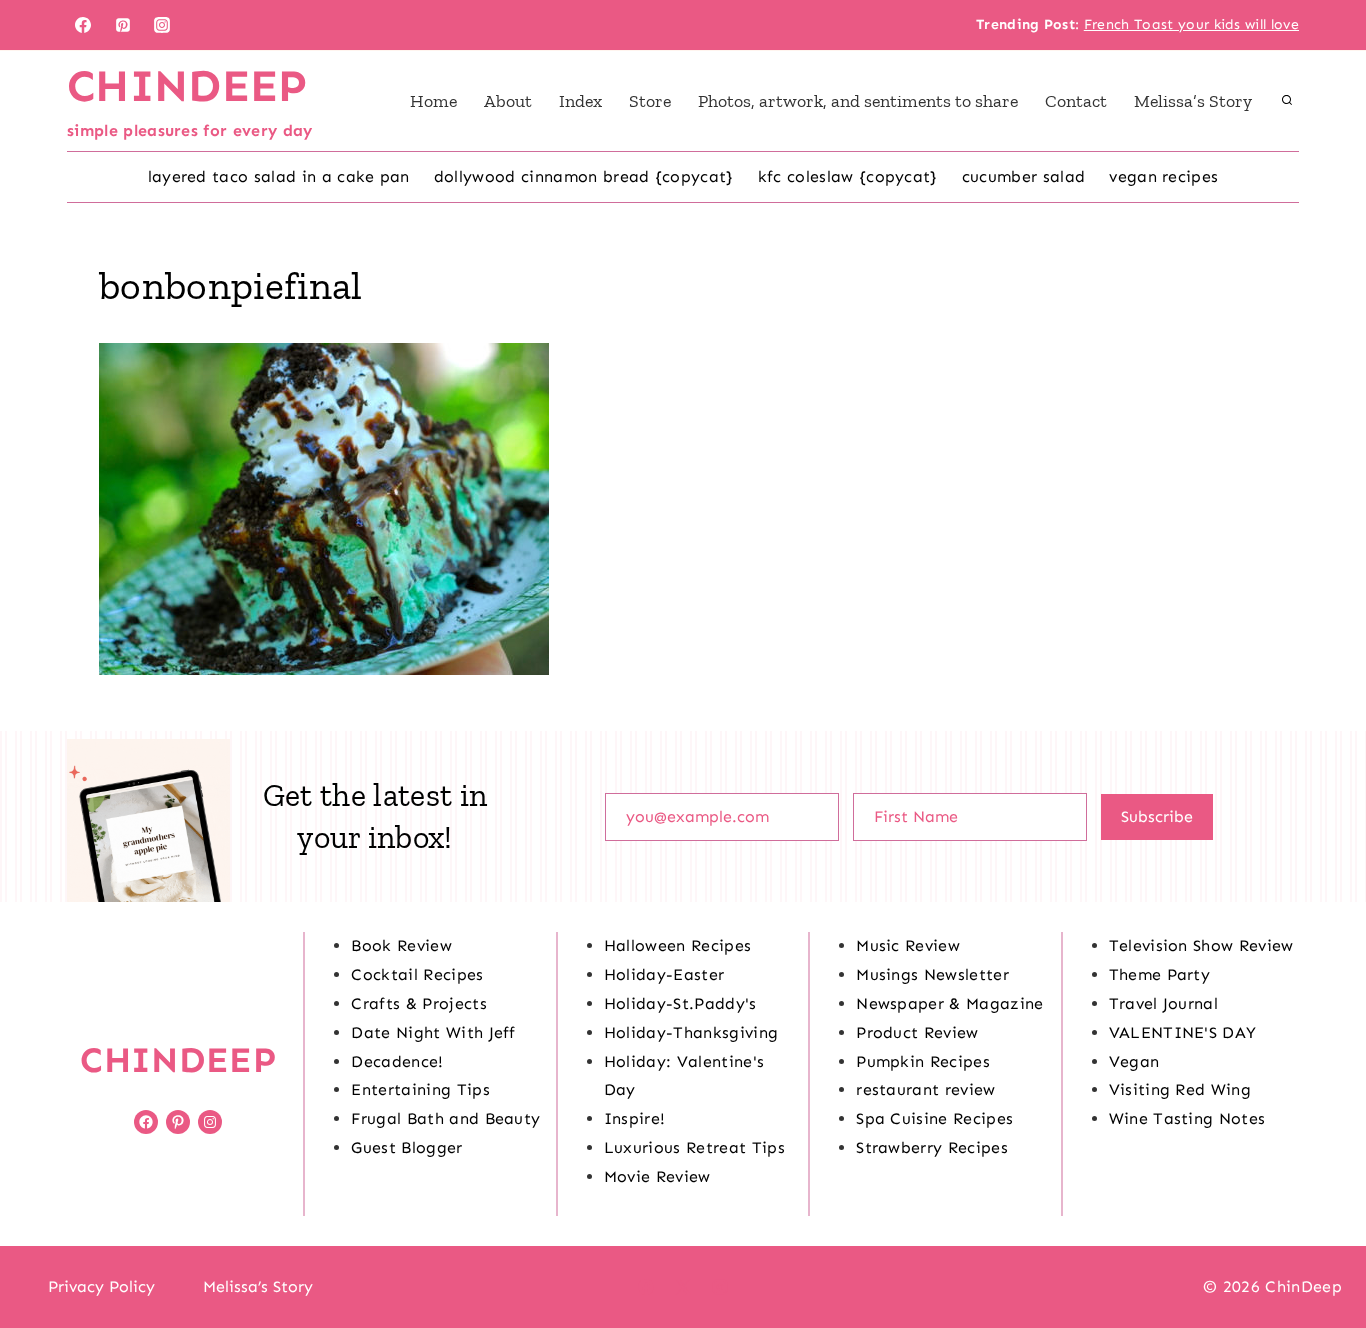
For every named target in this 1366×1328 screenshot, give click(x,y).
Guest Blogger (406, 1147)
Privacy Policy (101, 1286)
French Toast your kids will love (1191, 24)
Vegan (1134, 1061)
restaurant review (925, 1089)
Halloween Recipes (677, 945)
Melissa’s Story (1193, 101)
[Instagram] (162, 25)
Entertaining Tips (420, 1089)
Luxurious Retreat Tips (694, 1147)
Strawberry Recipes (932, 1147)
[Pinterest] (123, 25)
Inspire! (635, 1118)
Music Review (908, 945)
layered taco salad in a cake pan (279, 176)
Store (650, 101)
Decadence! (397, 1061)
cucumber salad (1023, 176)
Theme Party (1160, 974)
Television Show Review (1201, 945)
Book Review (401, 945)
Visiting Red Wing (1180, 1089)
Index (580, 101)
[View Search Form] (1287, 101)
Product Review (917, 1032)
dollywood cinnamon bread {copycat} (584, 176)
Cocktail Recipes (417, 974)
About (508, 101)
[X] (683, 1287)
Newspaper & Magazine (949, 1003)
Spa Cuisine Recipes (934, 1118)
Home (433, 101)
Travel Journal (1163, 1003)
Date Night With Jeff (433, 1032)
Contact (1076, 101)
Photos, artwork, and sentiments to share (858, 101)
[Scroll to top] (1319, 1251)
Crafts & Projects (418, 1003)
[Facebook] (83, 25)
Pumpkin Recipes (923, 1061)
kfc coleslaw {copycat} (848, 176)
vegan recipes (1163, 176)
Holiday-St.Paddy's (680, 1003)
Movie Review (657, 1176)
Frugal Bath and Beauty (445, 1118)
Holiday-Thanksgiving (691, 1032)
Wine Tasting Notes (1187, 1118)
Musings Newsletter (932, 974)
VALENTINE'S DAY (1183, 1032)
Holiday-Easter (664, 974)
